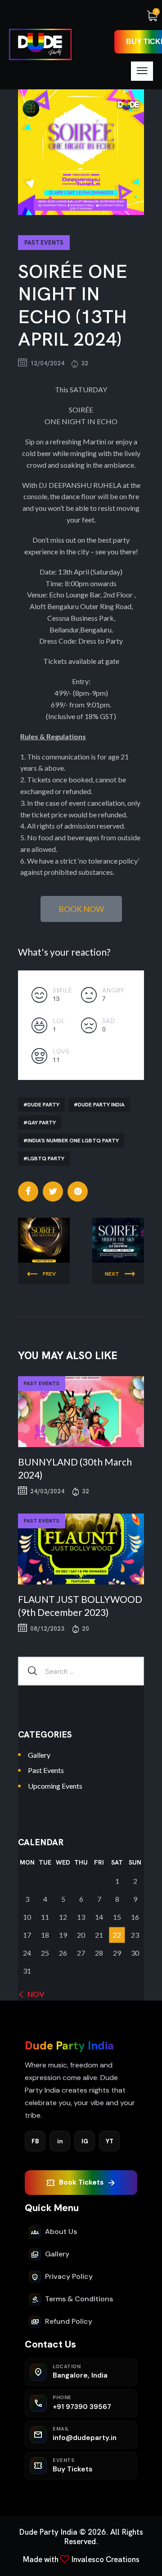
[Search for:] (81, 1671)
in (60, 2141)
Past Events (44, 243)
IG (85, 2141)
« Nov (34, 1994)
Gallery (39, 1755)
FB (35, 2141)
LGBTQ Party (46, 1159)
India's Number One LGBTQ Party (73, 1141)
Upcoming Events (55, 1786)
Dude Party (43, 1105)
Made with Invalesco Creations (81, 2559)
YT (110, 2141)
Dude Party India (101, 1105)
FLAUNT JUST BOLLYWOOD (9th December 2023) (80, 1606)
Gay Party (42, 1123)
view (81, 1412)
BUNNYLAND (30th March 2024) (75, 1468)
